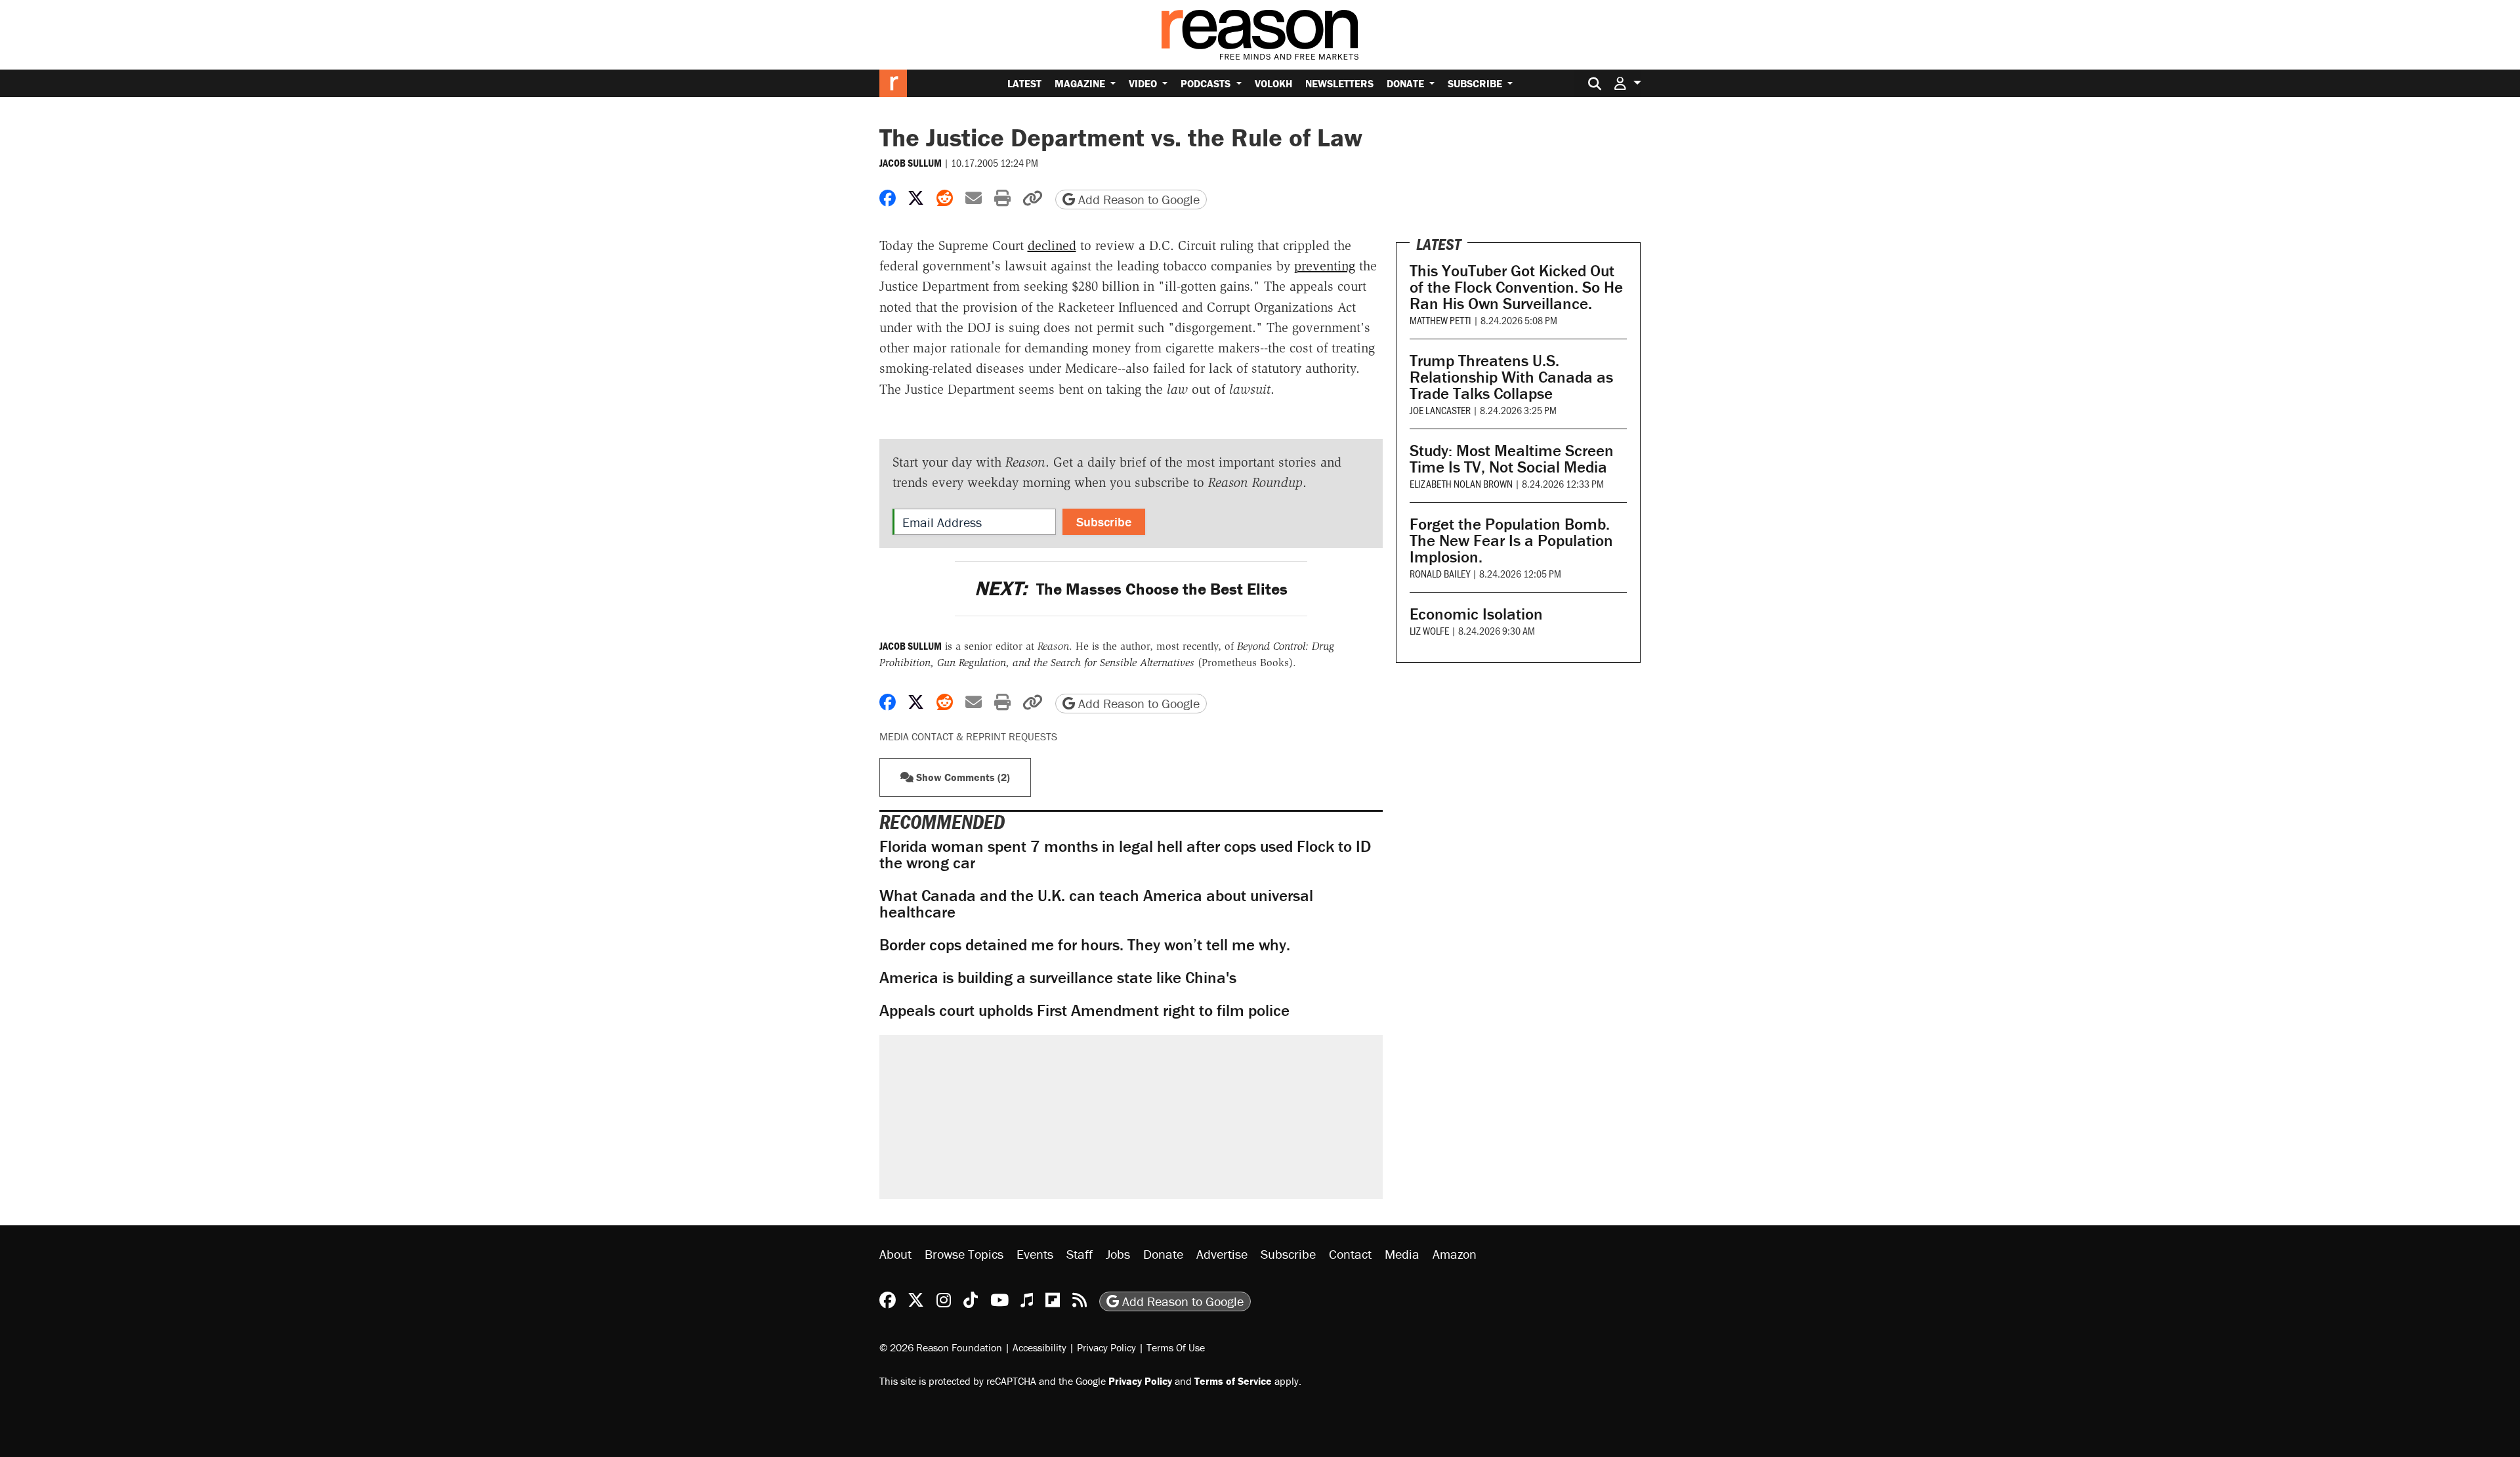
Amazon (1455, 1254)
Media (1402, 1254)
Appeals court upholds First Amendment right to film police (1084, 1010)
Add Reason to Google (1137, 199)
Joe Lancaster (1440, 410)
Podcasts (1207, 83)
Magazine (1081, 83)
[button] (1627, 83)
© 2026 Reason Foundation (941, 1347)
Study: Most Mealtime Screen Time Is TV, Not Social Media (1512, 459)
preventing (1325, 266)
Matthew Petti (1440, 320)
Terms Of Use (1176, 1347)
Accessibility (1039, 1347)
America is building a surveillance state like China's (1058, 978)
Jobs (1118, 1254)
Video (1144, 83)
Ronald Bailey (1440, 573)
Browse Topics (964, 1254)
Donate (1407, 83)
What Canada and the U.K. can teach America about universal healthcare (1096, 904)
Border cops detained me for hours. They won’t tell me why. (1085, 945)
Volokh (1273, 83)
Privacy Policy (1106, 1347)
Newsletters (1339, 83)
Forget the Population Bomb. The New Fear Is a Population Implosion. (1511, 540)
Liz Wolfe (1429, 630)
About (895, 1254)
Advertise (1222, 1254)
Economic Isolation (1476, 614)
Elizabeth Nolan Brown (1461, 483)
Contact (1350, 1254)
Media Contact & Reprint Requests (968, 736)
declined (1052, 245)
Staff (1080, 1254)
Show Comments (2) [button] (962, 777)
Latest (1024, 83)
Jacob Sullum (911, 163)
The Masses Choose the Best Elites (1131, 589)
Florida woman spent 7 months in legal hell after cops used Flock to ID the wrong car (1125, 855)
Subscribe (1476, 83)
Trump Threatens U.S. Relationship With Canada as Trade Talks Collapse (1511, 377)
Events (1035, 1254)
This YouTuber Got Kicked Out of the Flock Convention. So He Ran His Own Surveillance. (1516, 287)
